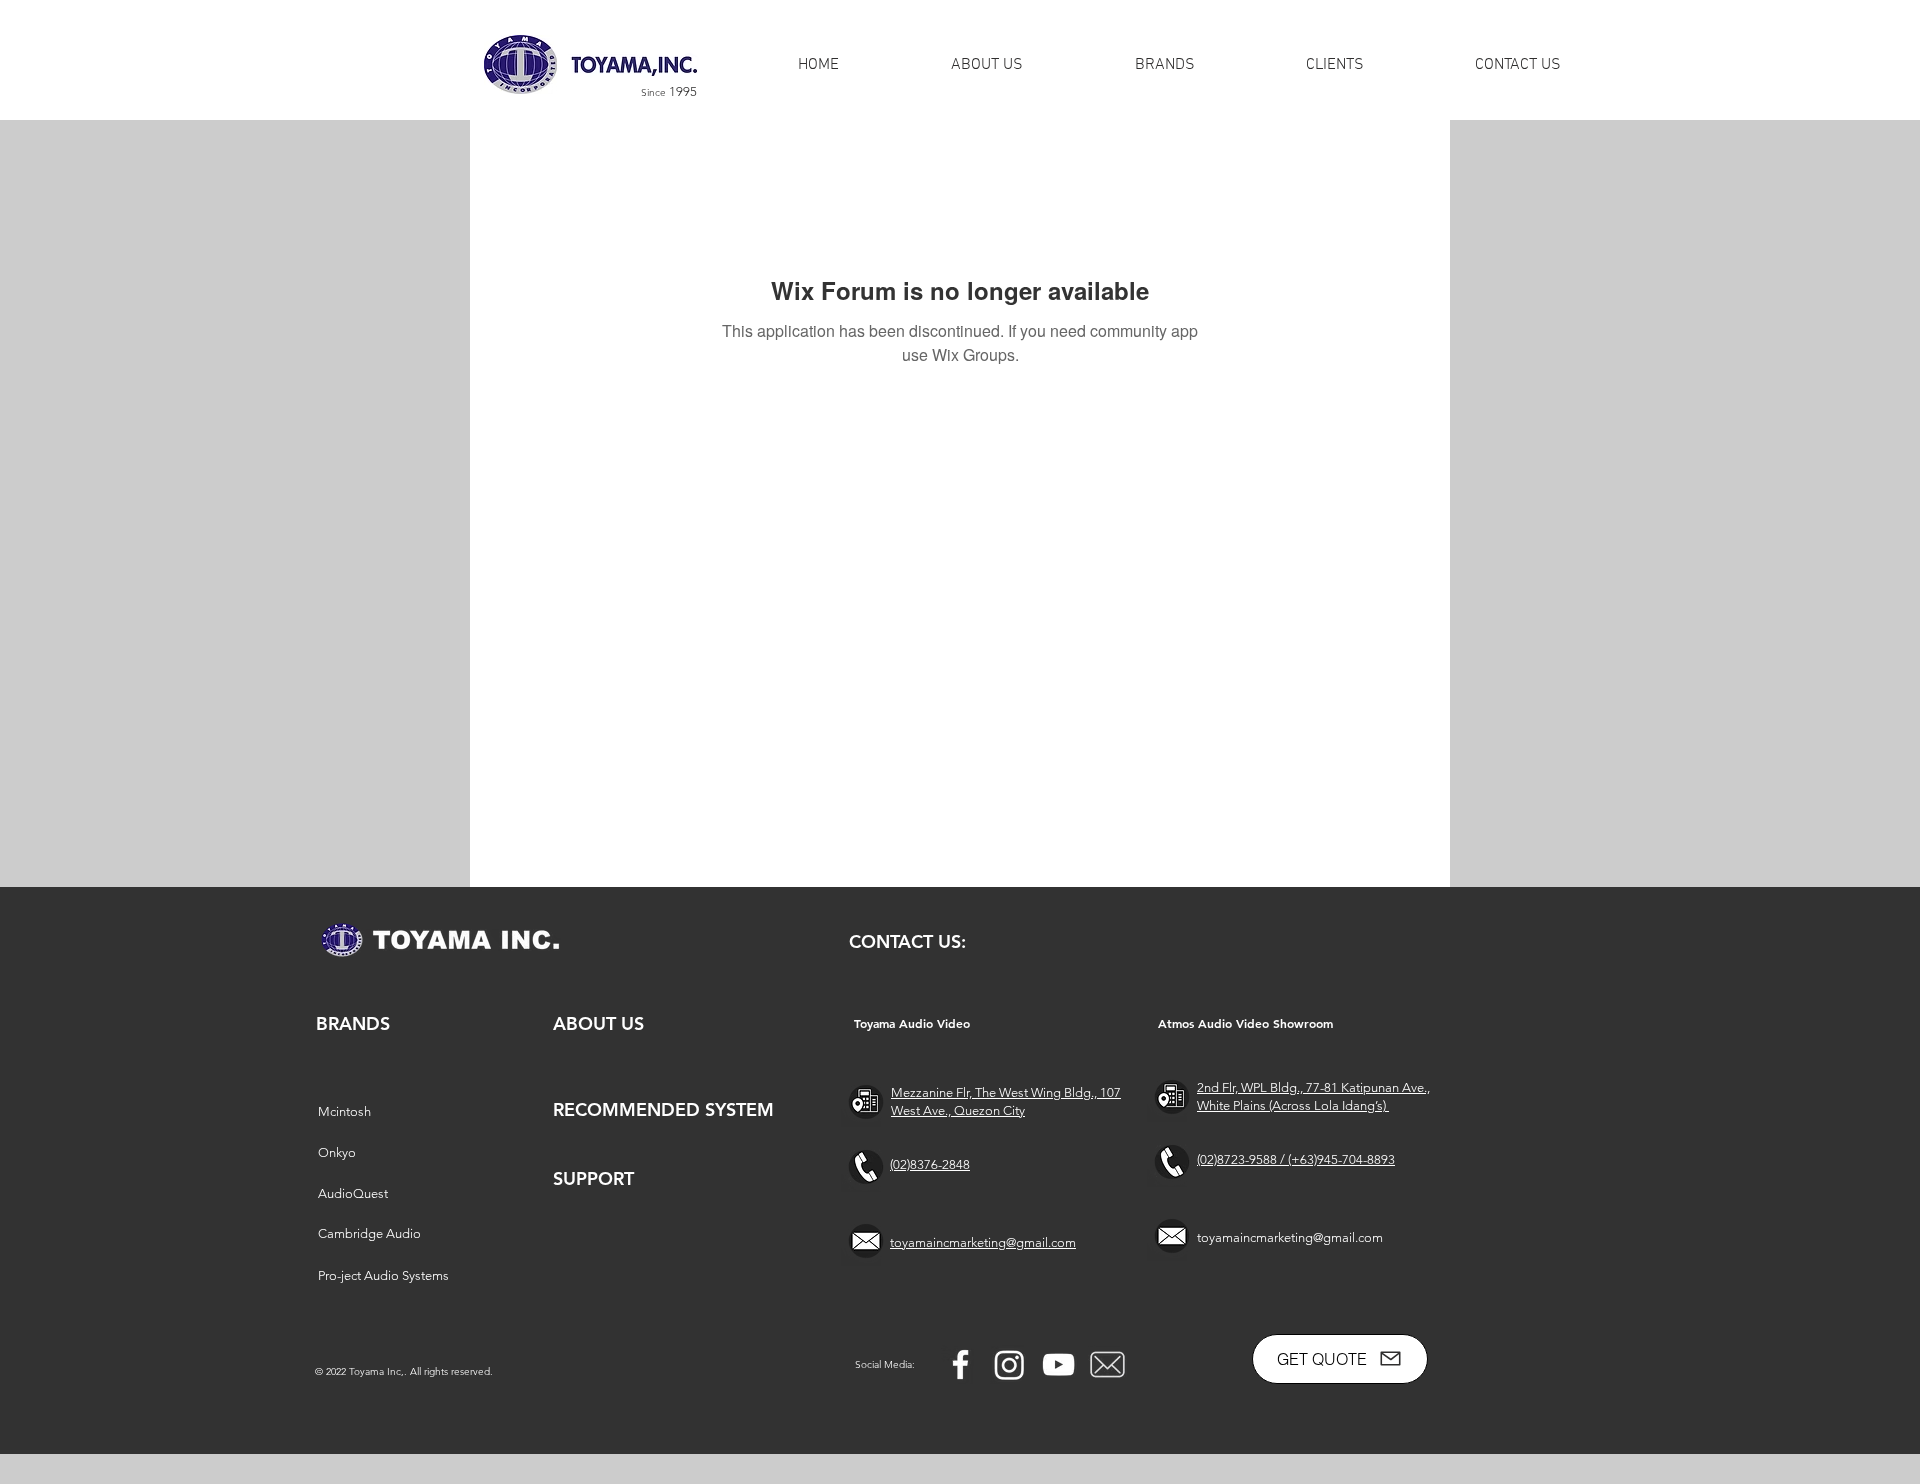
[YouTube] (1058, 1364)
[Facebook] (960, 1364)
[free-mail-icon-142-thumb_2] (1107, 1364)
